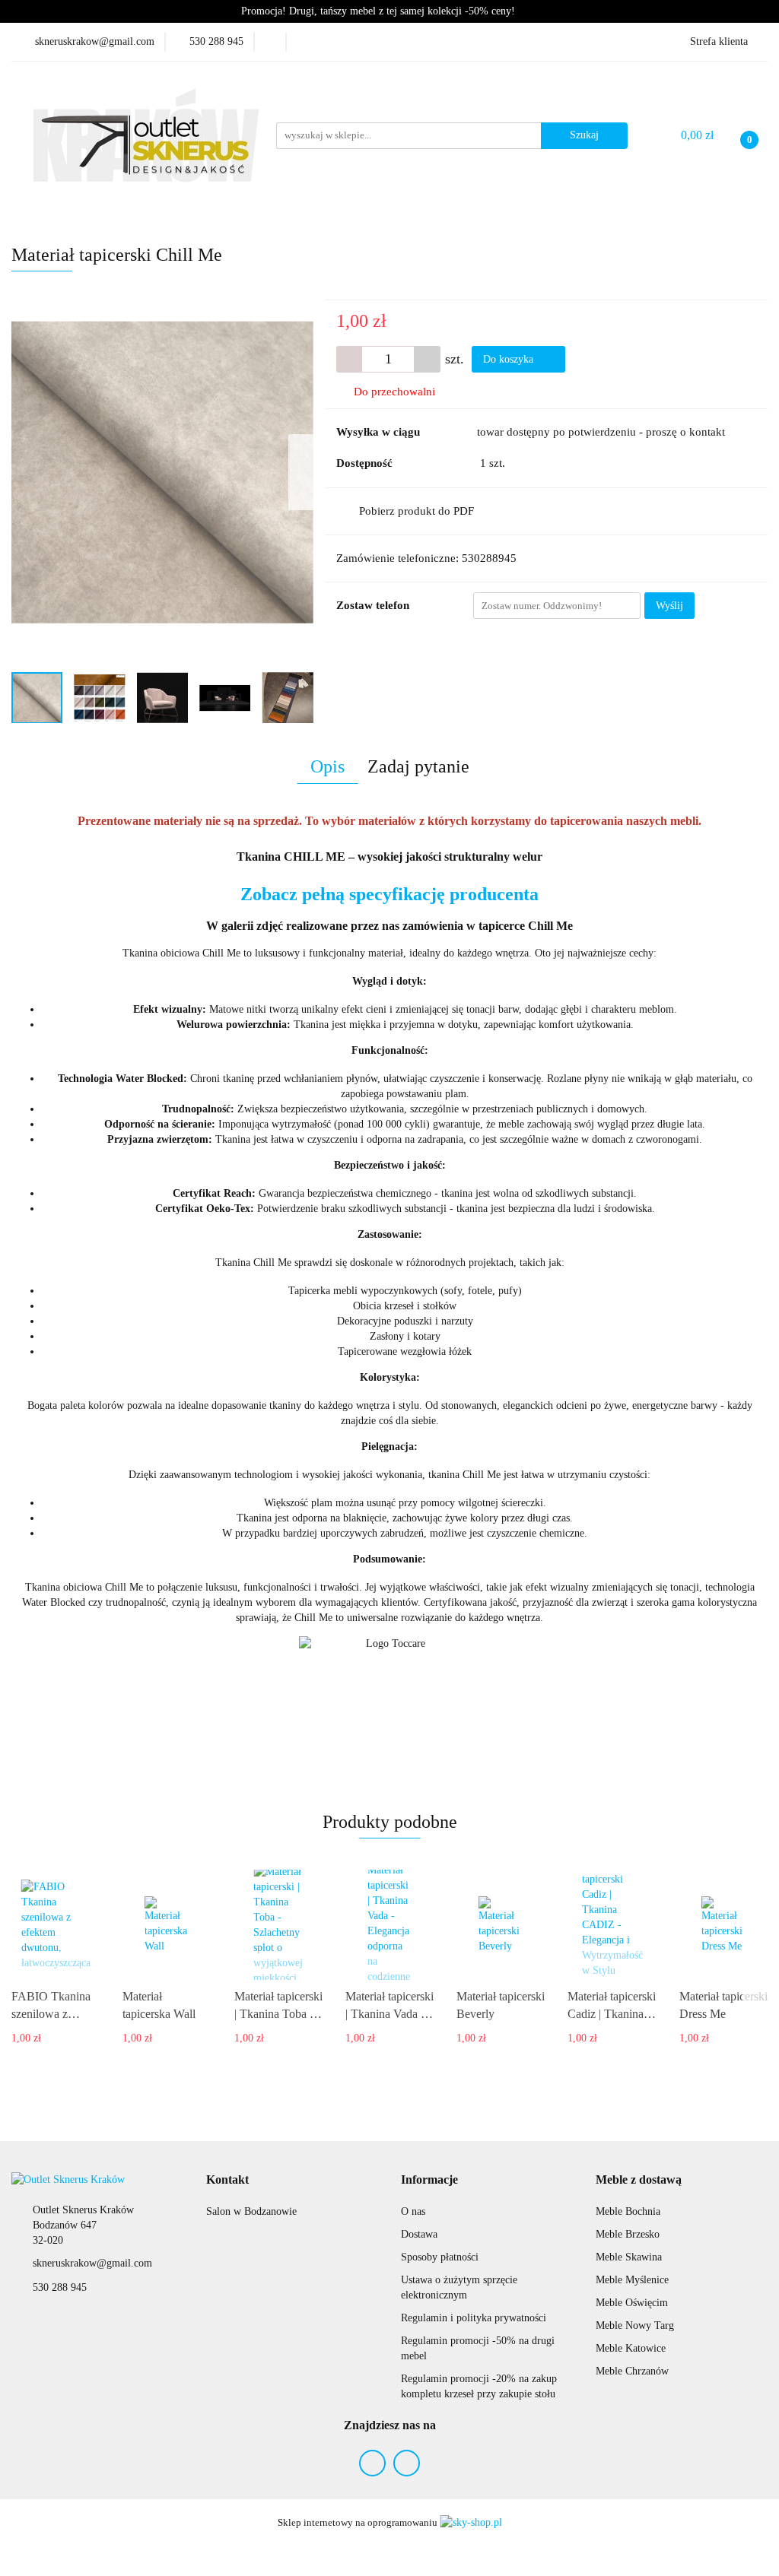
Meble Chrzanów (632, 2371)
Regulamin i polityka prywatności (474, 2318)
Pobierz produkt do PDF (417, 511)
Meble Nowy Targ (635, 2325)
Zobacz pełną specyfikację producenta (389, 894)
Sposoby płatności (440, 2257)
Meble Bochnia (628, 2211)
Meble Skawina (629, 2257)
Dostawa (419, 2234)
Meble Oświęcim (632, 2303)
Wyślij (669, 606)
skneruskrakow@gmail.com (92, 2263)
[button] (227, 2180)
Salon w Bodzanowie (251, 2211)
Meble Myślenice (632, 2280)
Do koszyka (510, 359)
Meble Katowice (631, 2348)
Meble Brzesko (628, 2234)
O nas (413, 2211)
